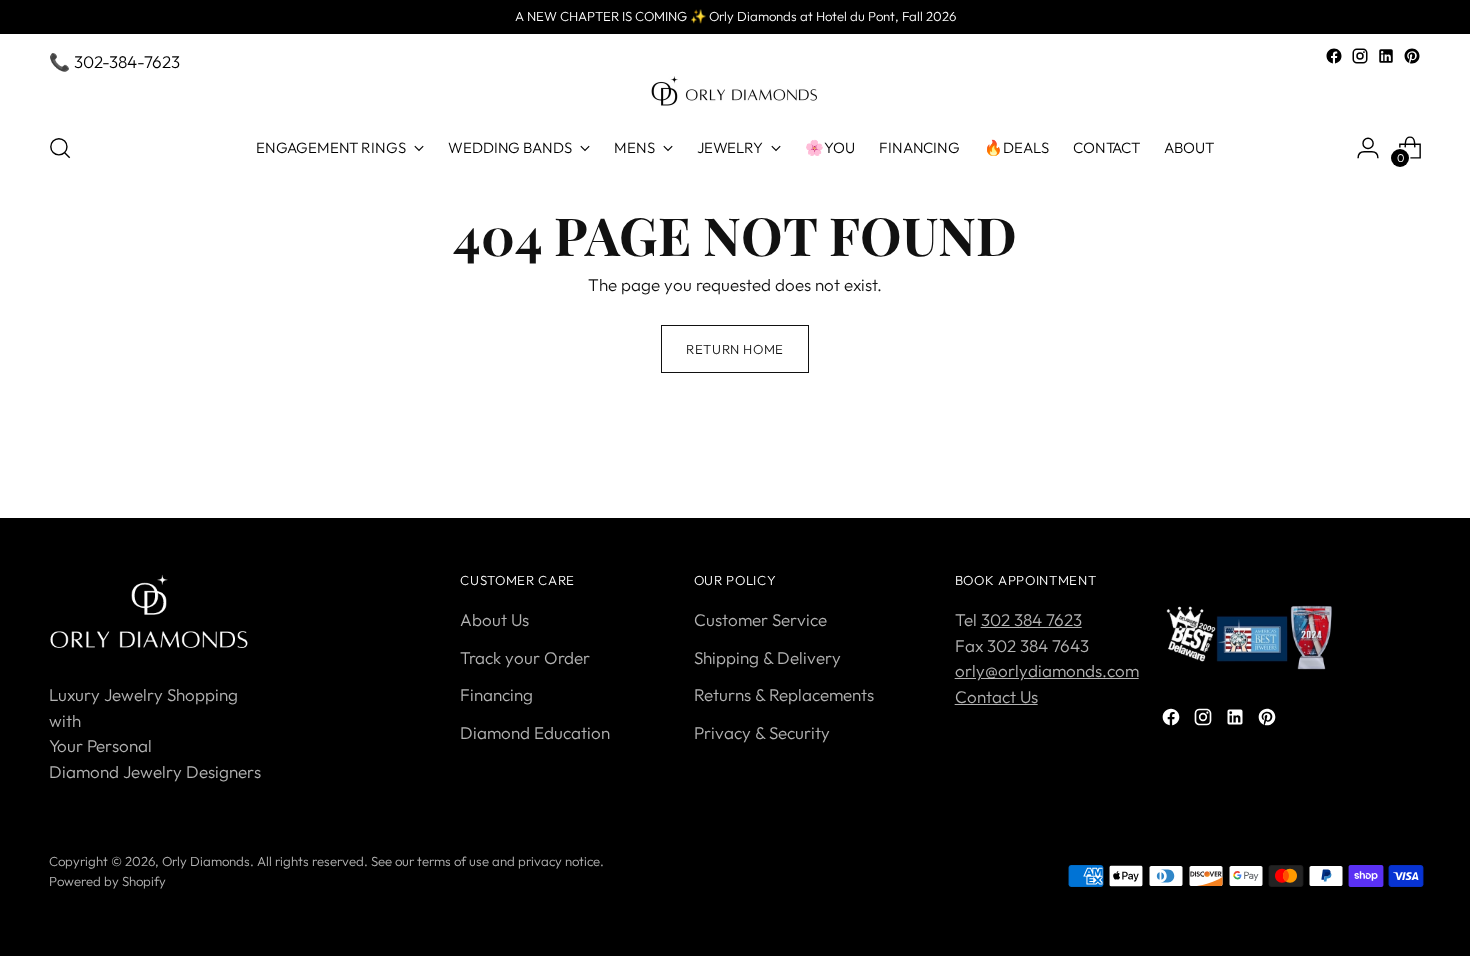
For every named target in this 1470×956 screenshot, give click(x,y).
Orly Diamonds (206, 861)
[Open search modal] (60, 148)
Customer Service (760, 619)
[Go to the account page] (1368, 148)
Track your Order (525, 657)
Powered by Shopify (107, 881)
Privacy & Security (762, 732)
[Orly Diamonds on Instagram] (1360, 56)
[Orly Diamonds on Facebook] (1334, 56)
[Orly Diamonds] (735, 92)
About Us (494, 619)
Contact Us (996, 696)
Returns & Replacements (784, 694)
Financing (496, 694)
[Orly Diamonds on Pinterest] (1412, 56)
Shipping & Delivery (767, 657)
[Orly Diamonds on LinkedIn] (1386, 56)
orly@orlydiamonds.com (1047, 670)
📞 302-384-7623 (114, 61)
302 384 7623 (1031, 619)
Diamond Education (535, 732)
